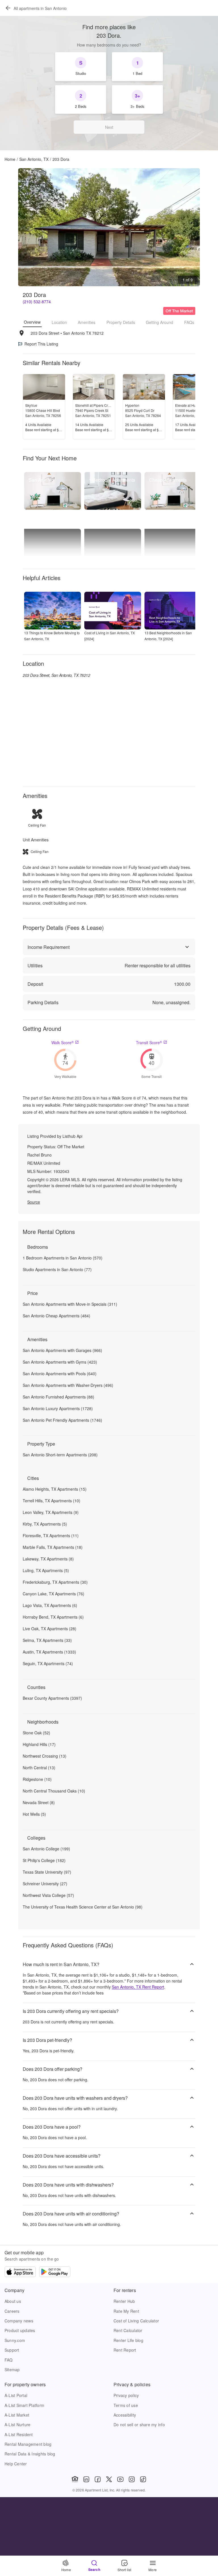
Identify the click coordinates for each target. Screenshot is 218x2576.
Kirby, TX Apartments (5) (45, 1524)
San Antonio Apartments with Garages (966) (62, 1350)
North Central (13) (39, 1768)
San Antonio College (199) (46, 1849)
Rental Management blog (28, 2444)
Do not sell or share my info (139, 2425)
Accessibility (125, 2415)
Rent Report (125, 2350)
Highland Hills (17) (39, 1744)
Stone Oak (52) (36, 1733)
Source (34, 1202)
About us (13, 2301)
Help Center (16, 2464)
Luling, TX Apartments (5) (46, 1570)
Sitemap (12, 2369)
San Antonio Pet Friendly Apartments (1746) (62, 1420)
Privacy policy (126, 2395)
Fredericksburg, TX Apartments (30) (55, 1582)
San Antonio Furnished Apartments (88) (58, 1397)
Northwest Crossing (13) (45, 1756)
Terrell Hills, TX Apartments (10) (52, 1501)
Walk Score (63, 1042)
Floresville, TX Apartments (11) (51, 1536)
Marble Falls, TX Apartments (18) (53, 1547)
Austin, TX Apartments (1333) (49, 1652)
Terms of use (126, 2405)
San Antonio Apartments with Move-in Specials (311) (70, 1304)
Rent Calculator (128, 2330)
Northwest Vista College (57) (48, 1895)
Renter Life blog (128, 2340)
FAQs (189, 322)
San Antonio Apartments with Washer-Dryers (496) (68, 1385)
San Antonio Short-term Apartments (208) (60, 1455)
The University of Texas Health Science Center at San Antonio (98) (83, 1907)
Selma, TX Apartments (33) (47, 1640)
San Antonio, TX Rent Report (138, 1987)
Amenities (87, 322)
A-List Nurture (17, 2425)
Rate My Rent (126, 2311)
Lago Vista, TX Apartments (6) (50, 1605)
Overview (32, 322)
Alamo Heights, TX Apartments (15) (55, 1489)
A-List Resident (19, 2434)
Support (12, 2350)
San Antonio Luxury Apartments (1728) (58, 1408)
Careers (12, 2311)
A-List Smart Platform (24, 2405)
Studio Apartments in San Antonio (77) (57, 1269)
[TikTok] (143, 2479)
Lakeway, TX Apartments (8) (48, 1559)
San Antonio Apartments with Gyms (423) (60, 1362)
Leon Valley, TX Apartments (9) (51, 1512)
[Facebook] (98, 2479)
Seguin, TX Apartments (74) (48, 1663)
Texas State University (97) (47, 1872)
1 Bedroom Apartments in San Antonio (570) (63, 1258)
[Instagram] (132, 2479)
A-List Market (17, 2415)
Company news (19, 2321)
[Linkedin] (86, 2479)
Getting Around (160, 322)
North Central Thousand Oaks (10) (54, 1791)
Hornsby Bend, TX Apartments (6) (53, 1617)
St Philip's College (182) (44, 1860)
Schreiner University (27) (45, 1884)
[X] (109, 2479)
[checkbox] (81, 67)
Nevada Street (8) (39, 1802)
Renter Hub (124, 2301)
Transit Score (149, 1042)
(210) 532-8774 (37, 302)
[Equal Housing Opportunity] (75, 2479)
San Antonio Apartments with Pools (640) (60, 1374)
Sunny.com (15, 2340)
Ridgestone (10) (37, 1779)
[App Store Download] (20, 2272)
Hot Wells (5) (34, 1814)
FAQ (9, 2360)
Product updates (20, 2330)
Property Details (121, 322)
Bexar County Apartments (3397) (52, 1698)
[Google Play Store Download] (55, 2272)
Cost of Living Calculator (136, 2321)
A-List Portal (16, 2395)
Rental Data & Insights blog (30, 2454)
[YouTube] (120, 2479)
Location (59, 322)
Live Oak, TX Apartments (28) (50, 1629)
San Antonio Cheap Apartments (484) (56, 1316)
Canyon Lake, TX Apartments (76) (54, 1594)
